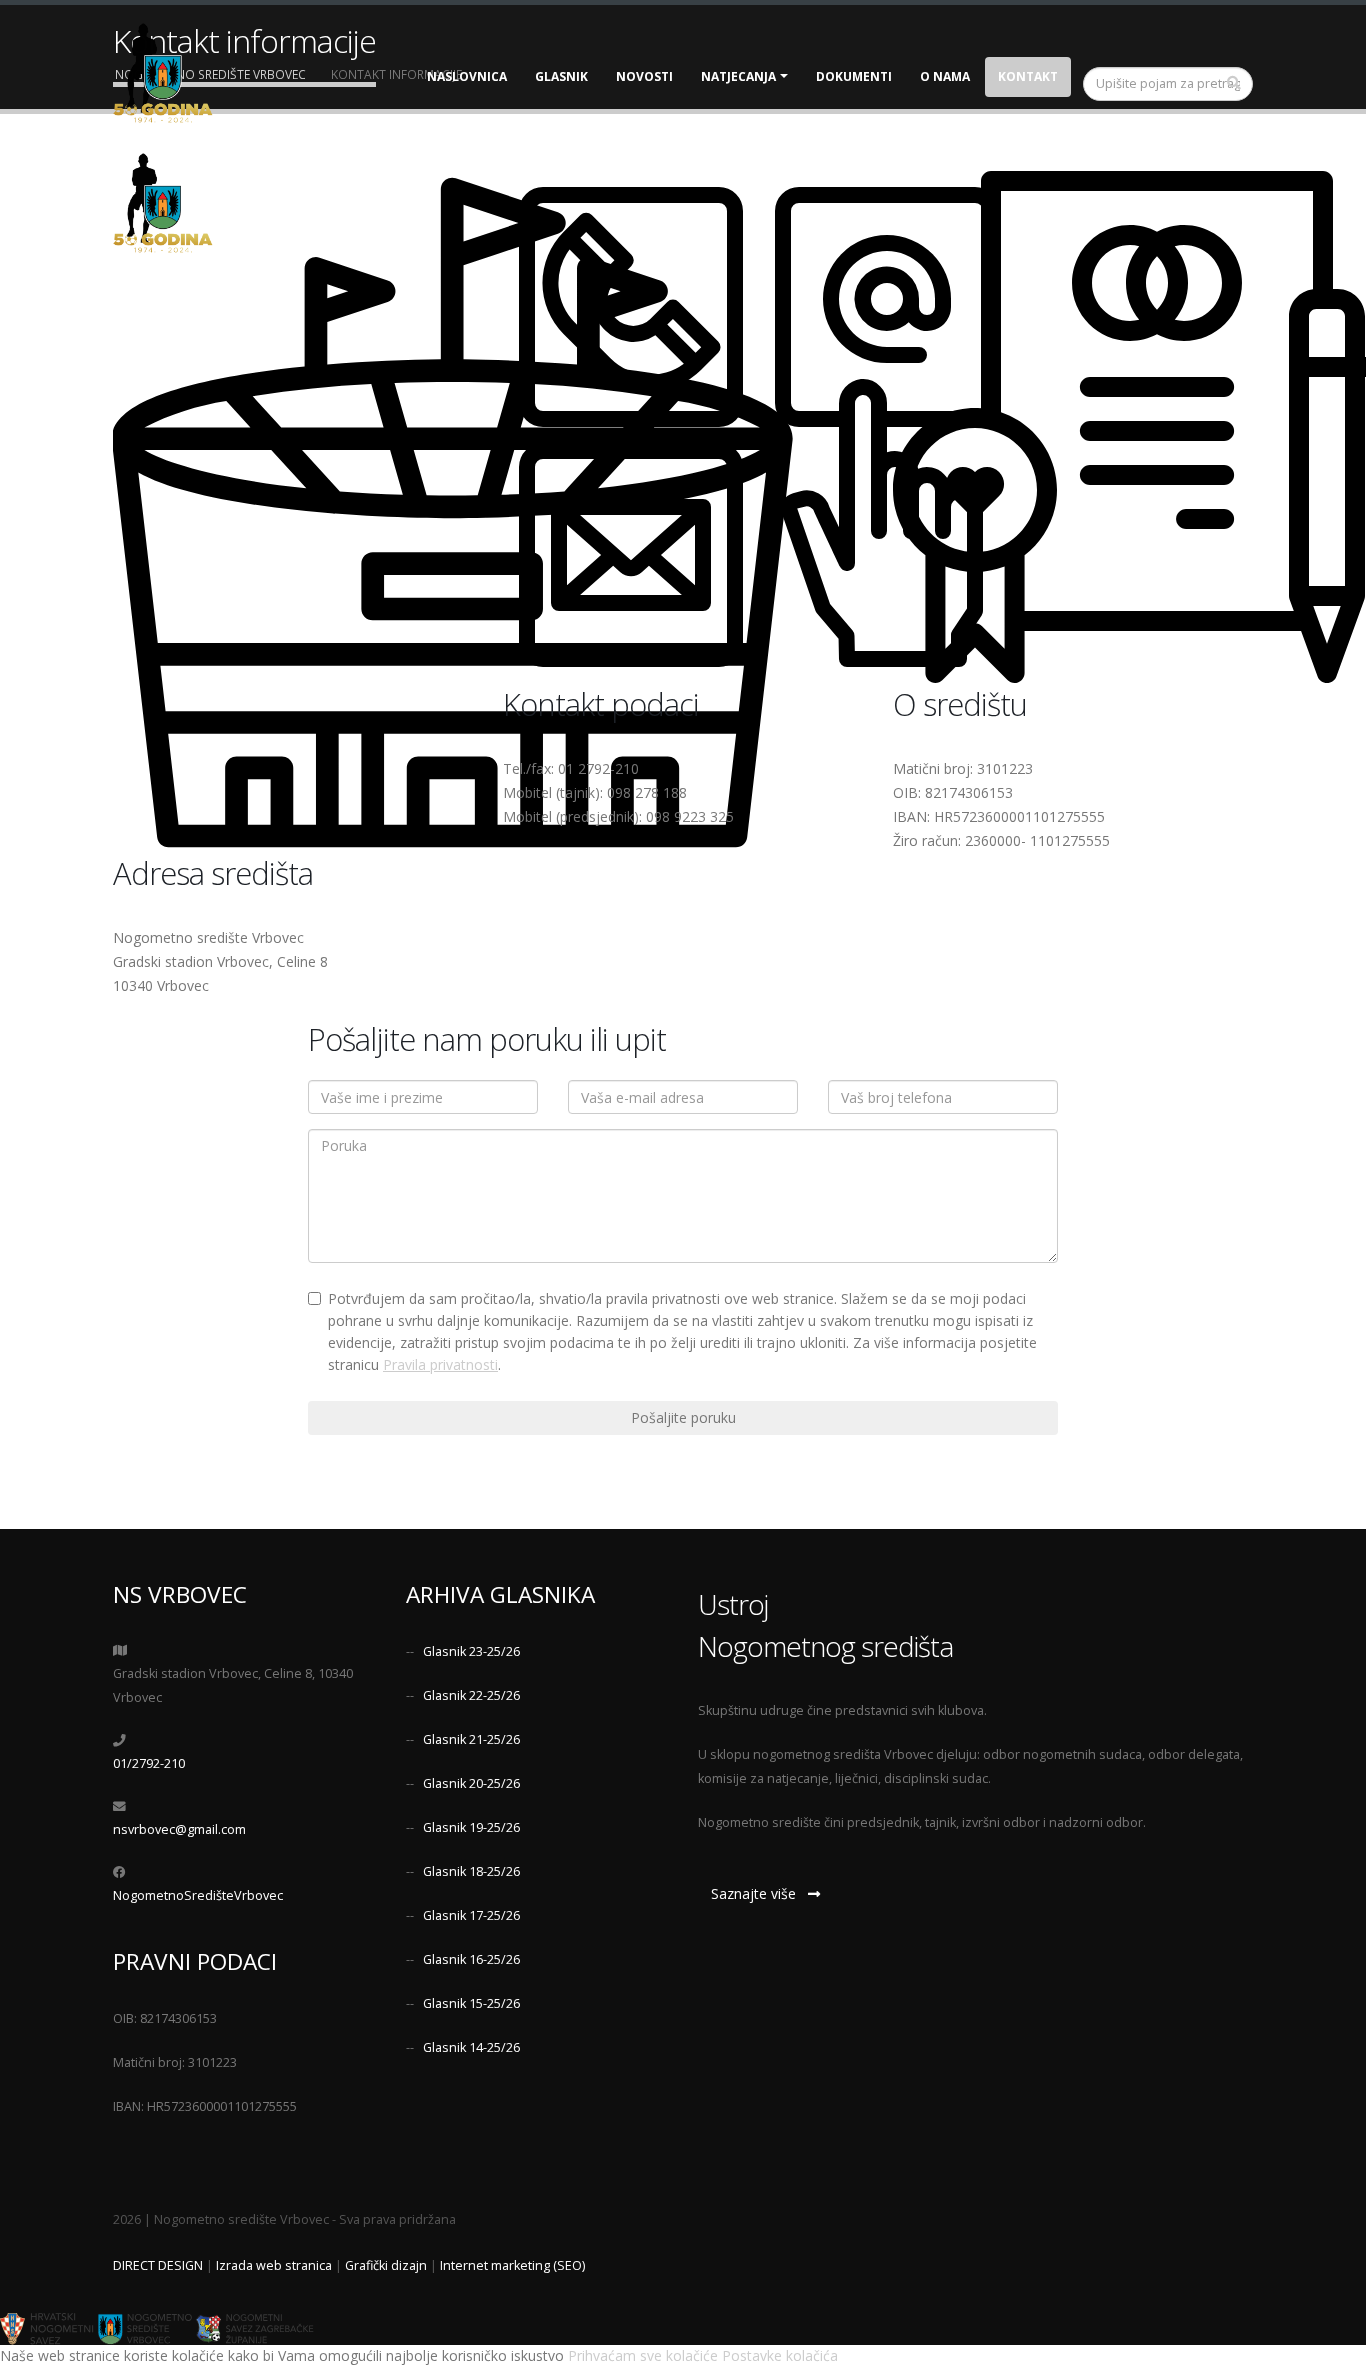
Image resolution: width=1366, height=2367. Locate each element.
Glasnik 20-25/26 (471, 1783)
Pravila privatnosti (440, 1364)
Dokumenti (854, 76)
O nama (945, 76)
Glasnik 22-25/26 (471, 1695)
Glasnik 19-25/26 (471, 1827)
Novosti (644, 76)
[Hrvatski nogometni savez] (47, 2328)
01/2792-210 (149, 1763)
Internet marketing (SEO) (512, 2265)
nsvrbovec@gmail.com (179, 1829)
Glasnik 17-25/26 (471, 1915)
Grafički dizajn (386, 2265)
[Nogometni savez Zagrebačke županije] (254, 2328)
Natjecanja (738, 76)
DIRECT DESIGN (158, 2265)
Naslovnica (467, 76)
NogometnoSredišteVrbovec (198, 1895)
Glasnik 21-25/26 (471, 1739)
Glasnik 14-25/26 (471, 2047)
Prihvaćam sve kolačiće (643, 2355)
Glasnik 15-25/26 (471, 2003)
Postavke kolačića (780, 2355)
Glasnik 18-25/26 (471, 1871)
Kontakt (1028, 76)
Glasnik (561, 76)
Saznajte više (759, 1893)
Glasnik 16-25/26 (471, 1959)
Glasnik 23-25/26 (471, 1651)
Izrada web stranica (274, 2265)
